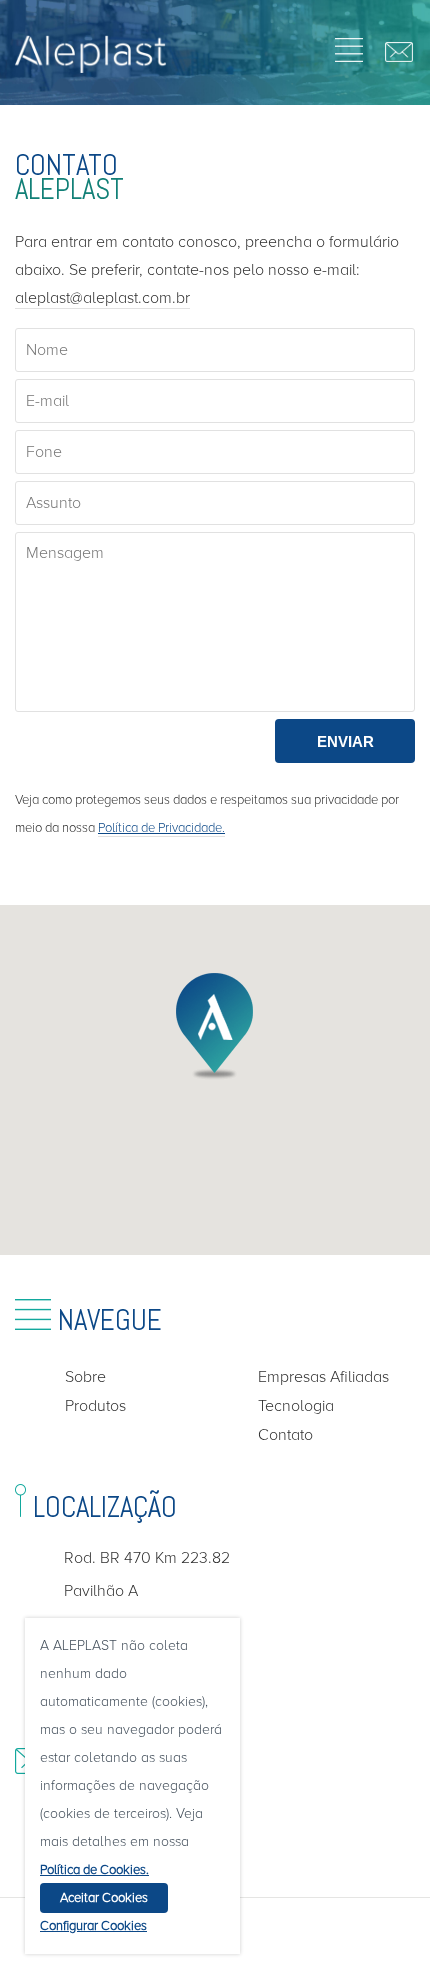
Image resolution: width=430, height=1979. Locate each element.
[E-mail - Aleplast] (395, 55)
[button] (214, 1026)
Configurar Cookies (93, 1926)
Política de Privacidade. (161, 828)
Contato (285, 1435)
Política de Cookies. (94, 1870)
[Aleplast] (91, 67)
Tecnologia (296, 1406)
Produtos (95, 1406)
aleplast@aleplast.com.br (102, 298)
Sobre (85, 1377)
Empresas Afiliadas (323, 1377)
